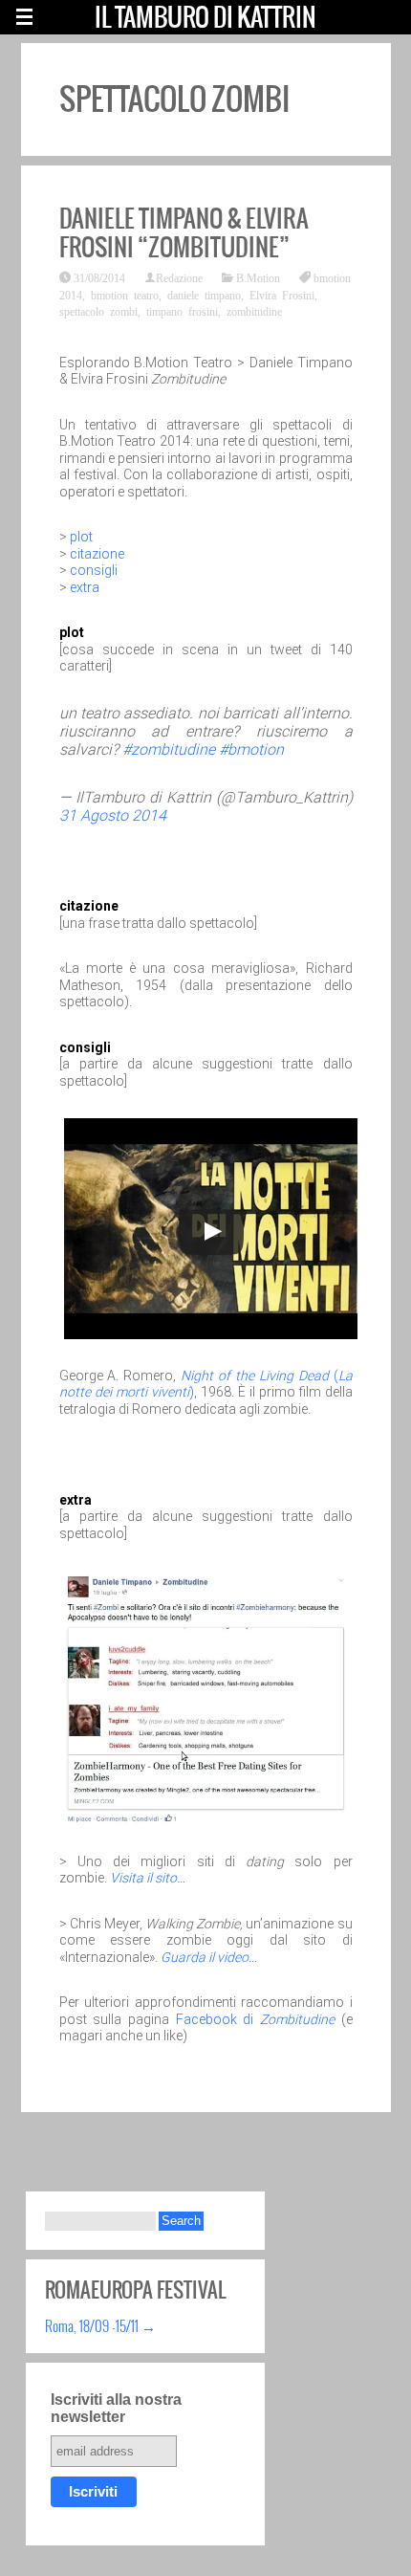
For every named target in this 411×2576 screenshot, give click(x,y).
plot (81, 537)
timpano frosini (182, 311)
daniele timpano (204, 295)
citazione (97, 554)
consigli (94, 570)
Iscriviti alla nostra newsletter (116, 2408)
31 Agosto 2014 (113, 815)
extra (85, 587)
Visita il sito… (148, 1878)
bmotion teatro (125, 295)
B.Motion (258, 277)
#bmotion (251, 749)
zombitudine (254, 311)
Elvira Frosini (282, 295)
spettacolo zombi (98, 311)
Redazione (179, 277)
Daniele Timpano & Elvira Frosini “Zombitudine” (184, 232)
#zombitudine (169, 749)
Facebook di (255, 2019)
